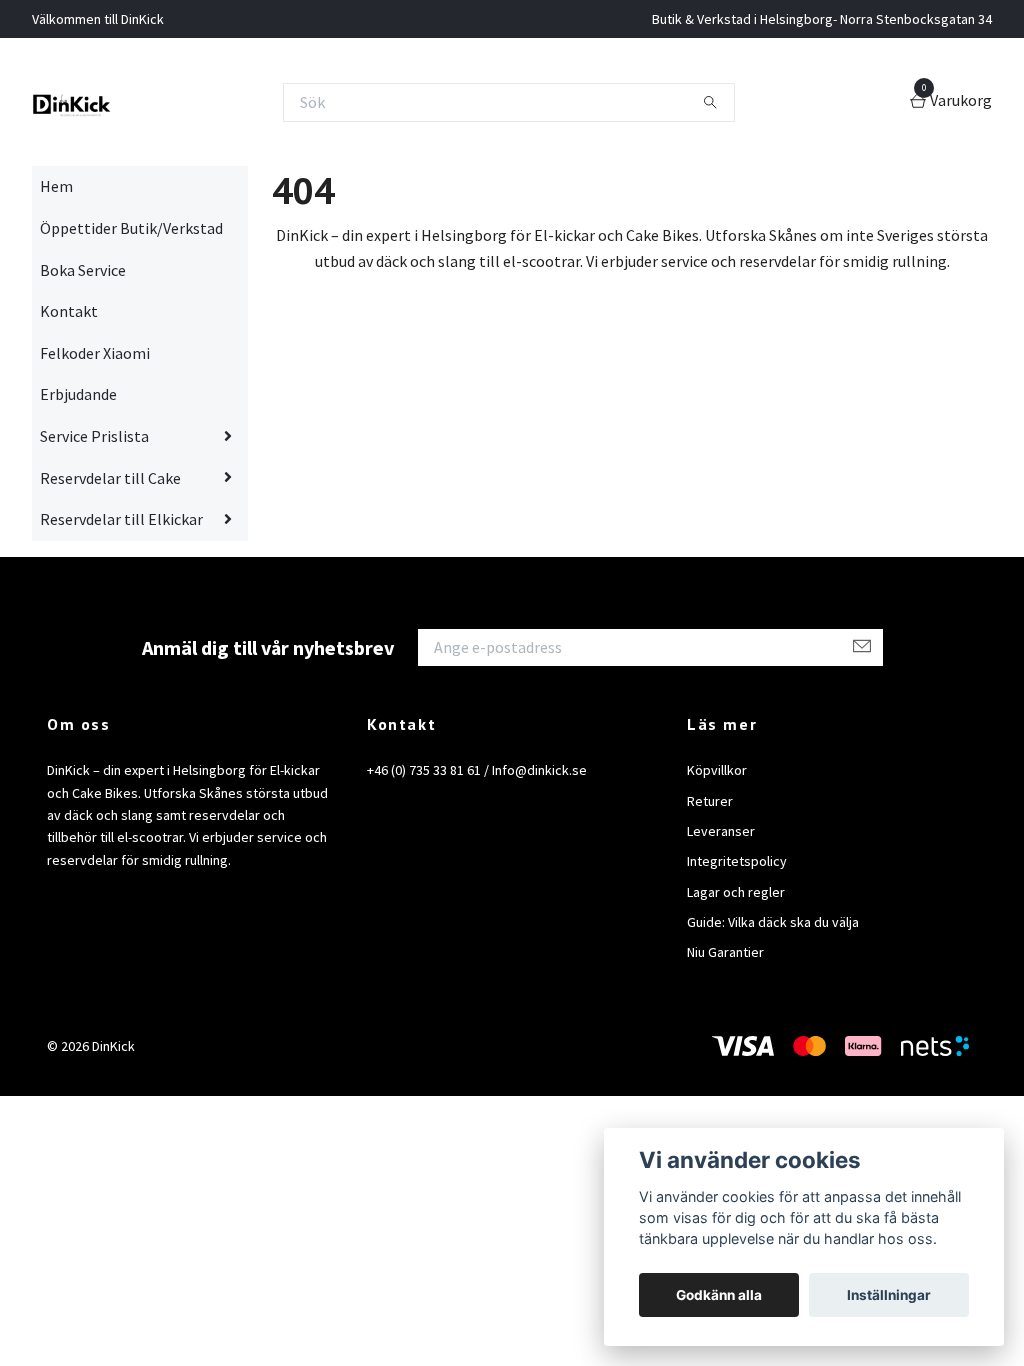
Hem (56, 186)
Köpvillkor (717, 770)
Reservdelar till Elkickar (121, 519)
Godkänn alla (719, 1295)
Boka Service (83, 270)
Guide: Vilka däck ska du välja (773, 922)
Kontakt (69, 311)
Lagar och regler (736, 892)
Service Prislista (94, 436)
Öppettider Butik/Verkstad (131, 228)
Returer (710, 801)
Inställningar (889, 1295)
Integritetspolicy (737, 861)
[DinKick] (72, 102)
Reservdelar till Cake (110, 478)
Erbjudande (78, 394)
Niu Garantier (725, 952)
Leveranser (721, 831)
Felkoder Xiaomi (95, 353)
